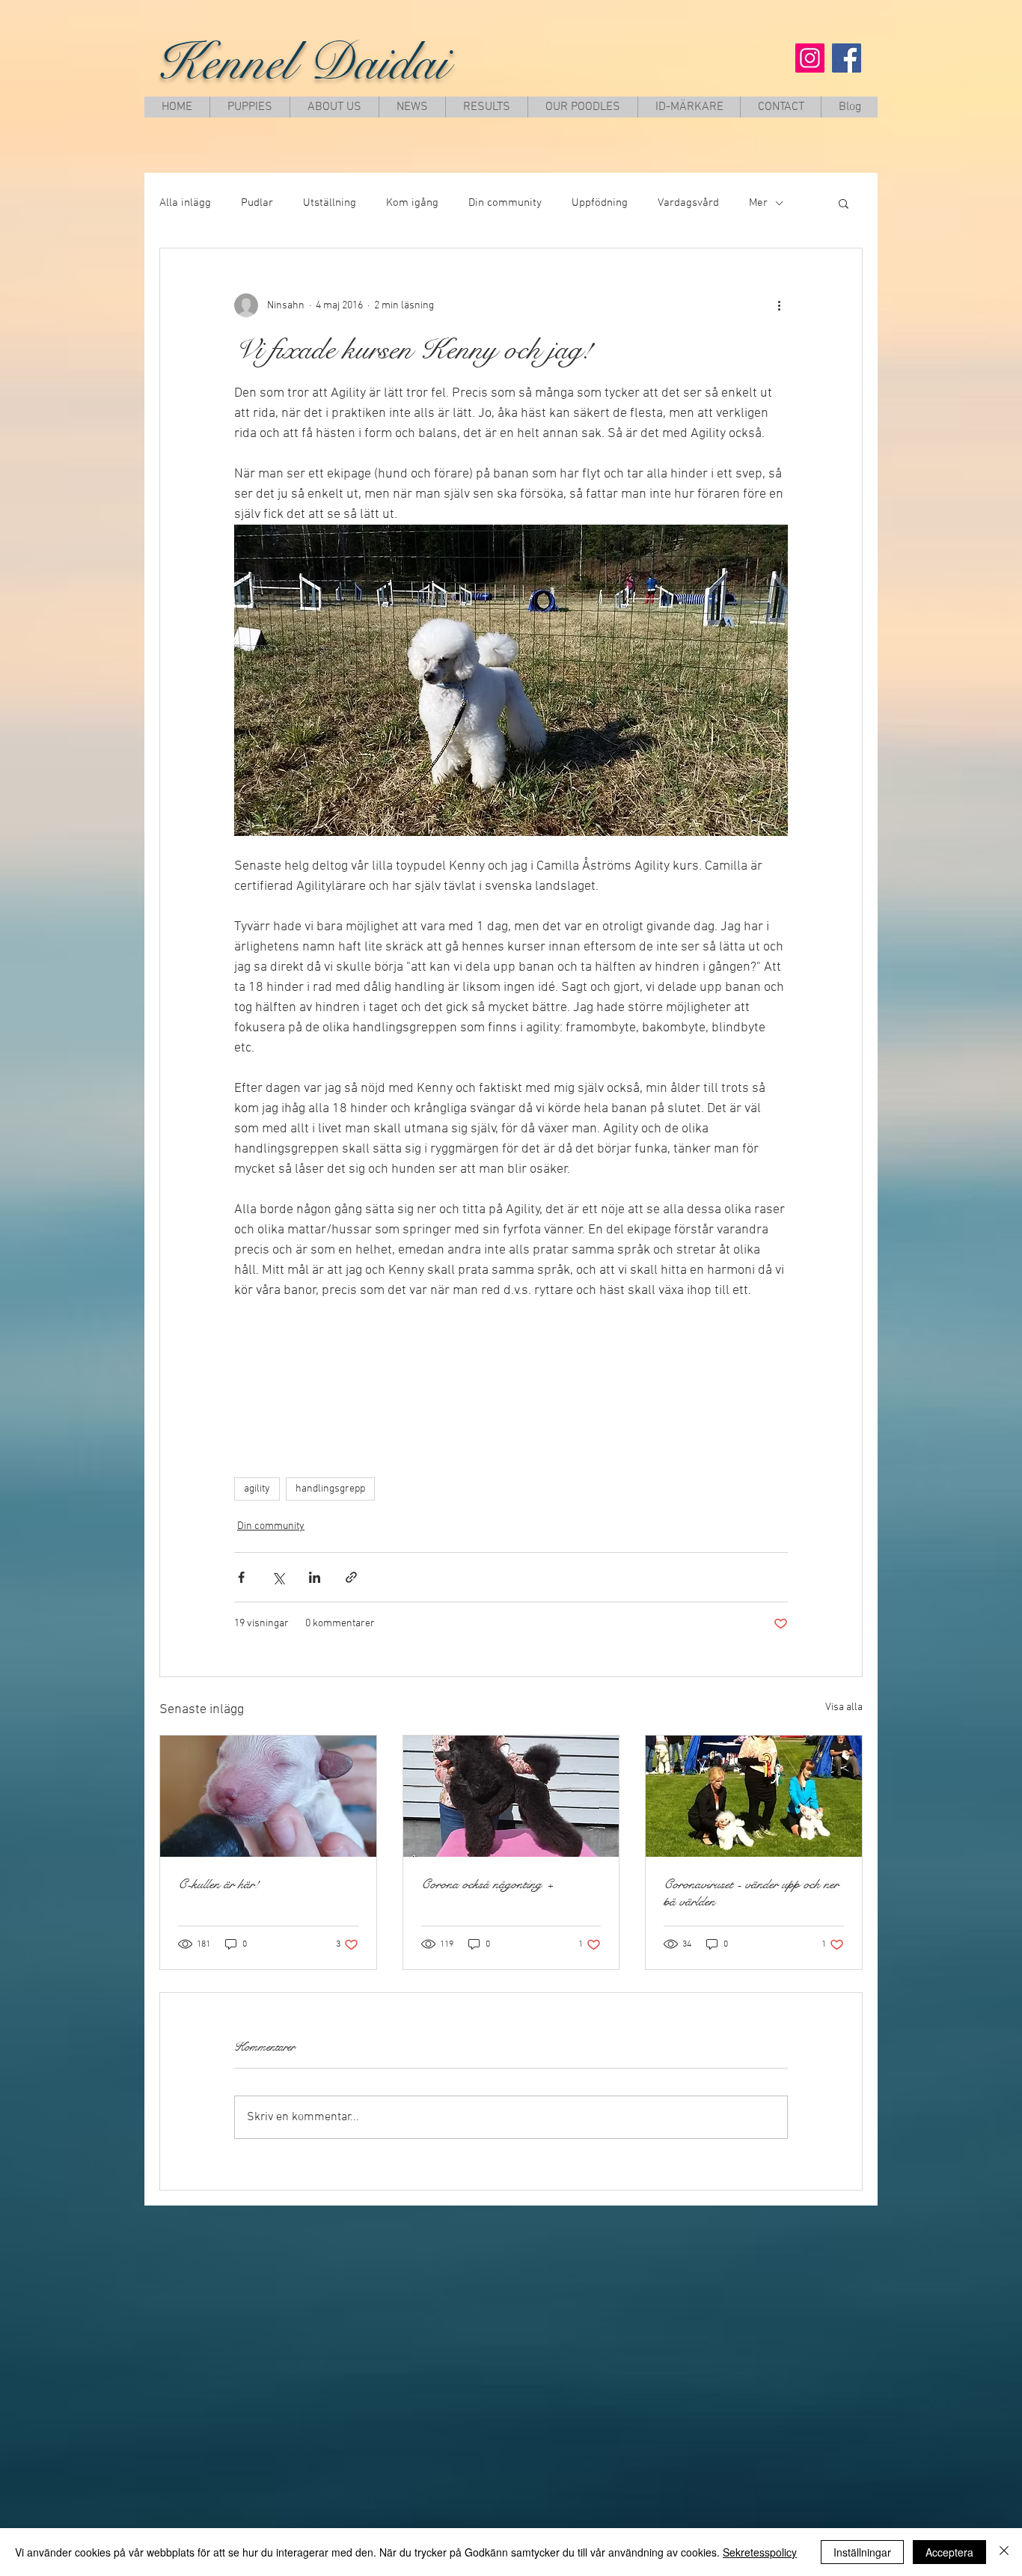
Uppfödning (600, 203)
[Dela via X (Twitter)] (278, 1577)
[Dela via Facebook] (241, 1577)
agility (257, 1489)
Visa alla (844, 1707)
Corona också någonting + (487, 1884)
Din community (505, 203)
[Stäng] (1004, 2552)
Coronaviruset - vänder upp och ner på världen (751, 1893)
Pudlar (257, 203)
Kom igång (412, 203)
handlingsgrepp (330, 1489)
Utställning (330, 203)
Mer (758, 203)
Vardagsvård (688, 203)
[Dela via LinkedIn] (315, 1577)
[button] (844, 203)
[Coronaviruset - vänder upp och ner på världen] (754, 1796)
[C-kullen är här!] (268, 1796)
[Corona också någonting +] (511, 1796)
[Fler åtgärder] (779, 305)
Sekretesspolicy (760, 2552)
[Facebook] (847, 58)
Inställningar (862, 2552)
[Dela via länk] (351, 1577)
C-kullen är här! (218, 1884)
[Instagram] (810, 58)
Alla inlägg (185, 203)
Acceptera (949, 2552)
